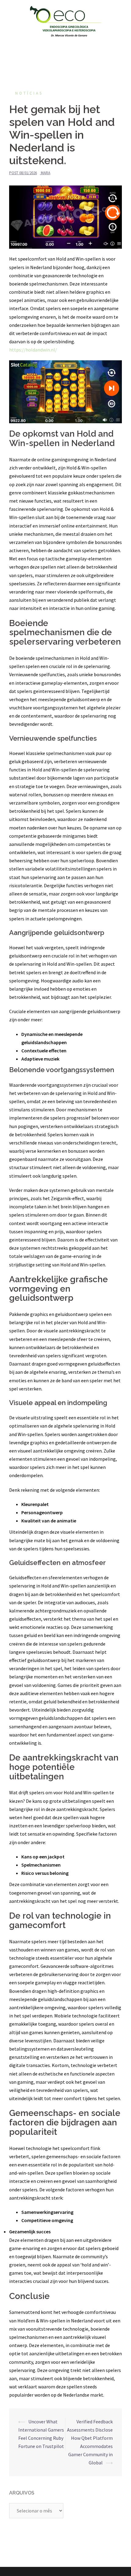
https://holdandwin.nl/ (33, 350)
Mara (46, 173)
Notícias (29, 93)
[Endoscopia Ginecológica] (65, 21)
